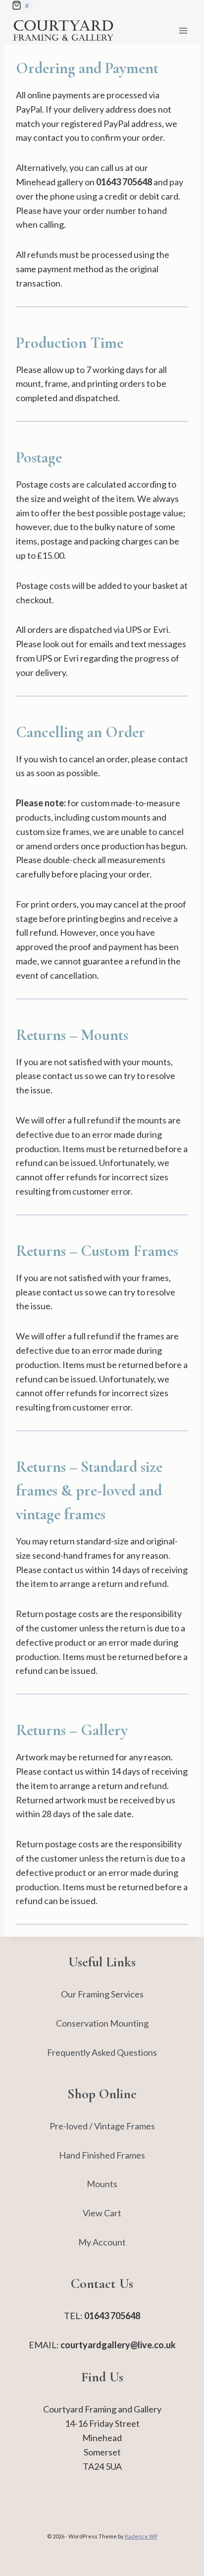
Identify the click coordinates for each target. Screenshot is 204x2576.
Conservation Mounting (102, 2023)
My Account (102, 2242)
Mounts (102, 2184)
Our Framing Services (102, 1994)
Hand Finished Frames (102, 2155)
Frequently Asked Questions (102, 2052)
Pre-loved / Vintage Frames (102, 2126)
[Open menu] (183, 30)
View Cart (102, 2213)
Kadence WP (141, 2536)
